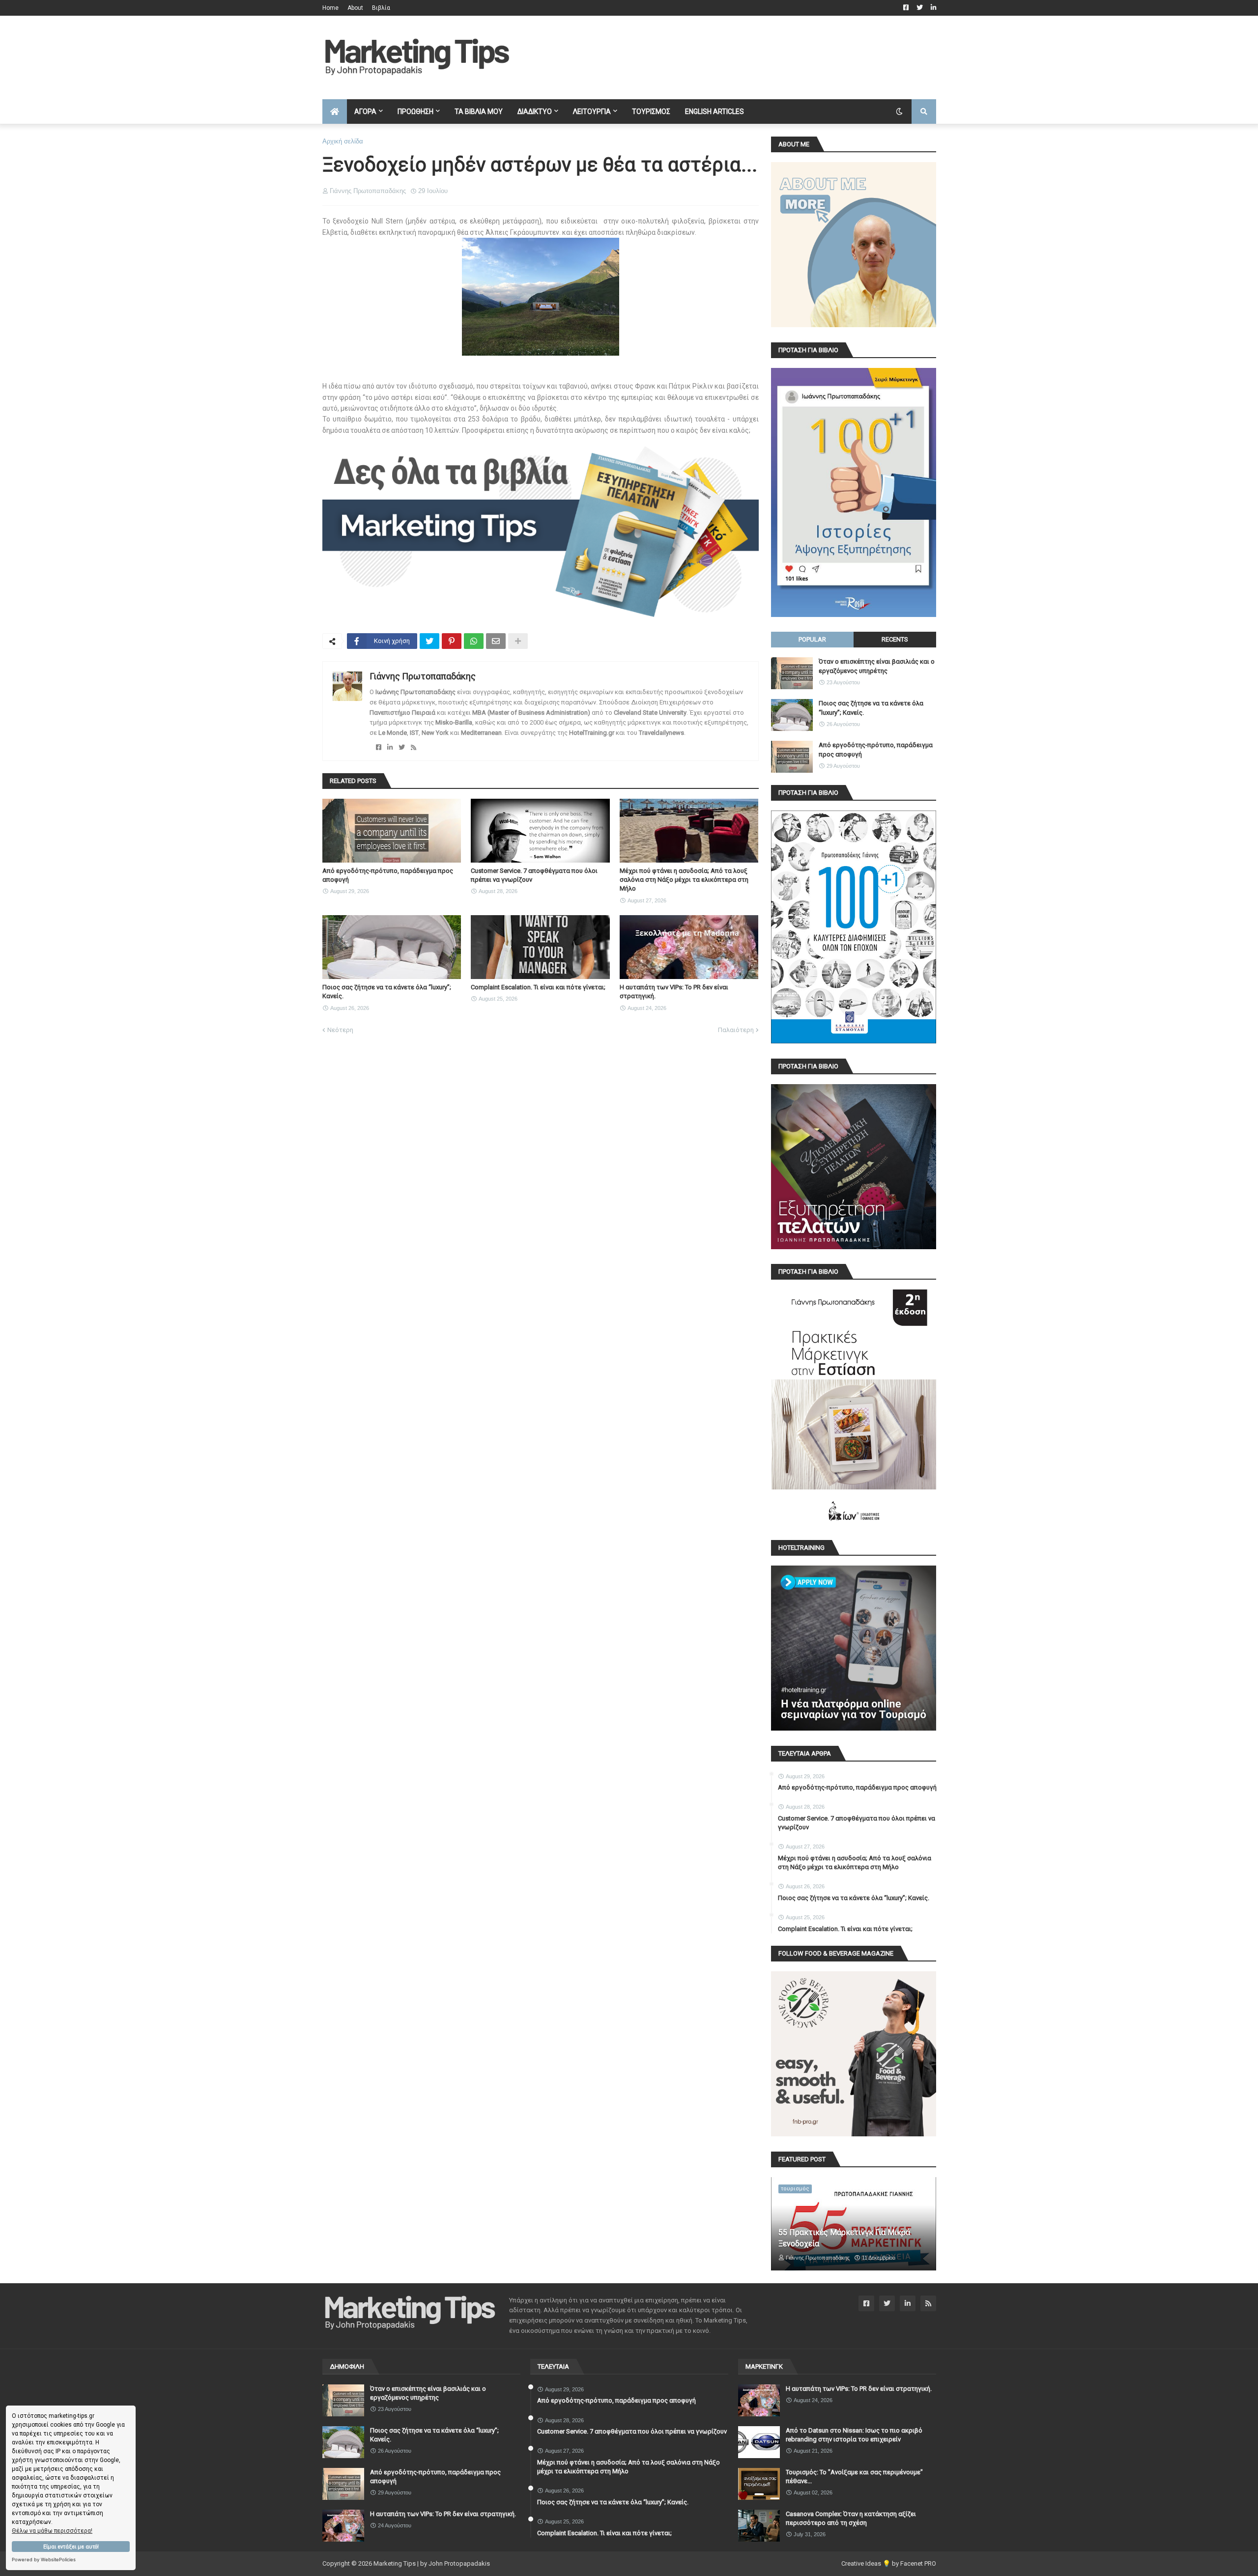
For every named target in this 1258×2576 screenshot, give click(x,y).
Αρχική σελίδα (343, 141)
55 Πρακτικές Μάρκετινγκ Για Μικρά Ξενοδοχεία (844, 2238)
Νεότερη (340, 1030)
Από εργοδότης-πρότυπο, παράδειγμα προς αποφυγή (388, 875)
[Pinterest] (452, 641)
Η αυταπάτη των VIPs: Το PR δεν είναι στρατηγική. (674, 992)
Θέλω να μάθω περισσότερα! (52, 2531)
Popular (812, 639)
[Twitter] (429, 641)
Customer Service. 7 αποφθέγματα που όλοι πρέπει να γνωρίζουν (534, 875)
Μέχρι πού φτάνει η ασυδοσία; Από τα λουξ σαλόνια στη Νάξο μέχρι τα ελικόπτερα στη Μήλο (684, 880)
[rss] (414, 747)
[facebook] (379, 747)
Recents (895, 639)
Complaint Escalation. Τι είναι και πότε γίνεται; (538, 987)
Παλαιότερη (736, 1030)
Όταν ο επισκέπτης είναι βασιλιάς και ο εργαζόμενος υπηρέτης (877, 666)
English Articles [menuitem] (715, 112)
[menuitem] (335, 112)
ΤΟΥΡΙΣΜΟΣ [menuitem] (651, 112)
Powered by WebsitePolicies (44, 2560)
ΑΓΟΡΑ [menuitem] (365, 112)
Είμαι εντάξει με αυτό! (71, 2547)
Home (330, 8)
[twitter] (402, 747)
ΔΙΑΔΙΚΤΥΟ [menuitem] (535, 112)
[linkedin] (390, 747)
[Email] (496, 641)
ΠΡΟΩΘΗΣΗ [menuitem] (415, 112)
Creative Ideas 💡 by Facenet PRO (889, 2563)
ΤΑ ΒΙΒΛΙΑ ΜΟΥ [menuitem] (479, 112)
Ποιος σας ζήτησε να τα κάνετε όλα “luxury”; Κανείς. (387, 992)
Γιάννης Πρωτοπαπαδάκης (423, 676)
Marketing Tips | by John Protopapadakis (432, 2563)
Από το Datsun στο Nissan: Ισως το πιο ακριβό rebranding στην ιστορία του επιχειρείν (854, 2435)
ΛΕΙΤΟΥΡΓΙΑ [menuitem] (592, 112)
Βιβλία (381, 8)
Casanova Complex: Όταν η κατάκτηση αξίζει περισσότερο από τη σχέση (851, 2518)
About (355, 8)
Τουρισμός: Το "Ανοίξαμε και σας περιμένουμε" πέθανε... (854, 2477)
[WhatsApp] (474, 641)
